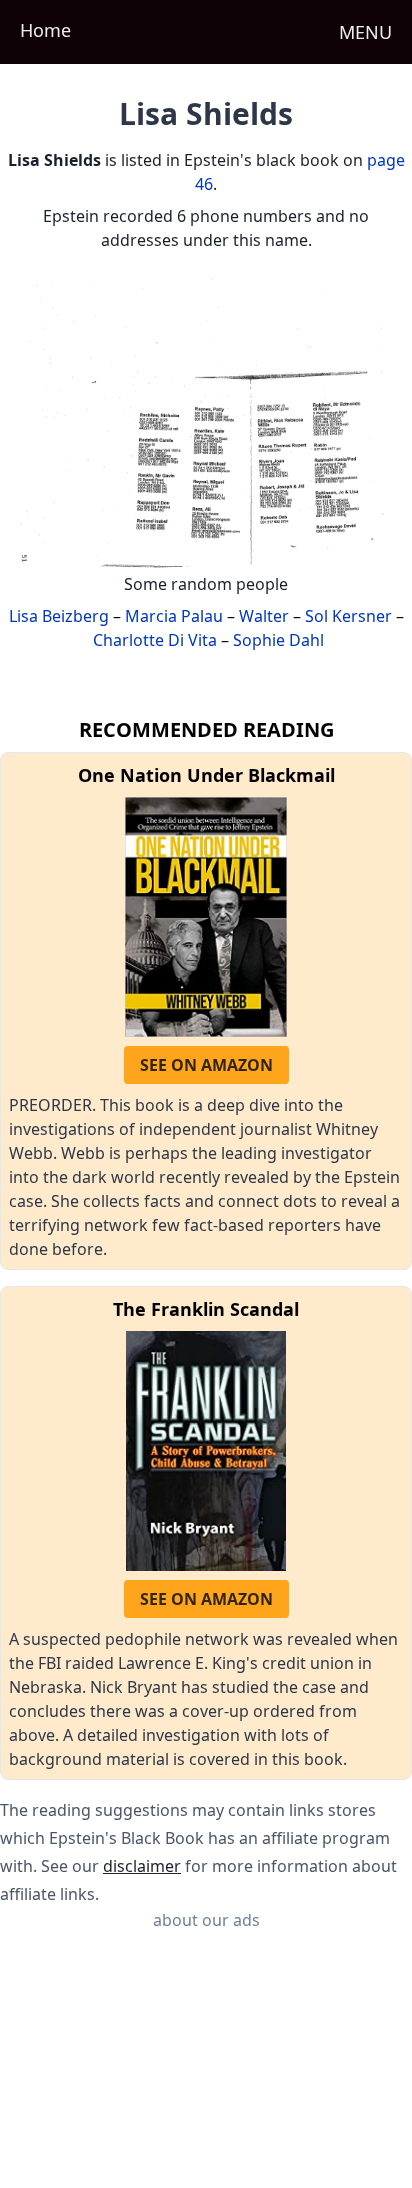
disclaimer (142, 1866)
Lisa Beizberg (59, 616)
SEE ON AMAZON (206, 1065)
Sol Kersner (348, 616)
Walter (264, 616)
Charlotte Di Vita (155, 640)
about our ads (206, 1920)
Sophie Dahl (278, 640)
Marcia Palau (174, 616)
